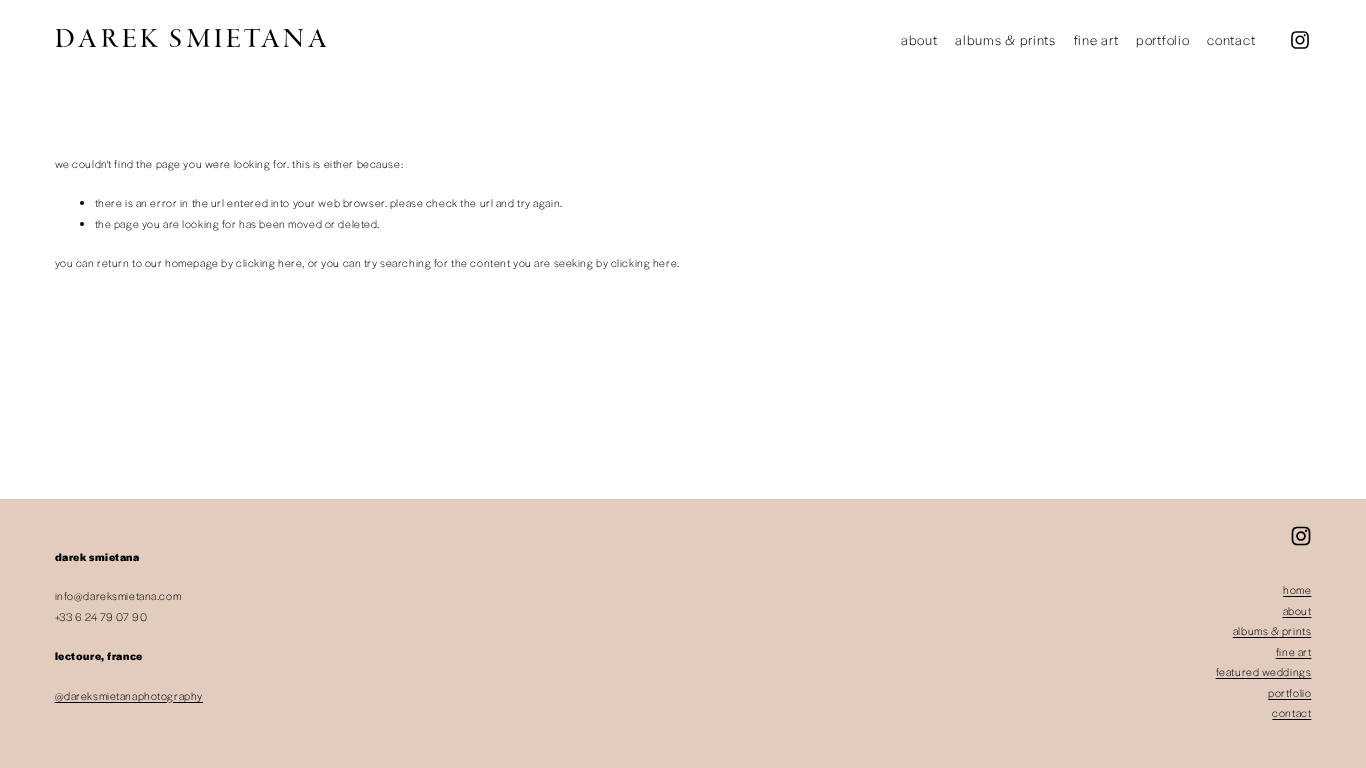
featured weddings (1264, 671)
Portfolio (1162, 39)
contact (1291, 712)
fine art (1294, 651)
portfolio (1289, 692)
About (919, 39)
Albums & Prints (1005, 39)
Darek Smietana (192, 39)
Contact (1231, 39)
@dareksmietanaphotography (129, 695)
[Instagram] (1300, 40)
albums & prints (1272, 630)
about (1297, 610)
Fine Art (1096, 39)
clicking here (269, 262)
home (1297, 589)
